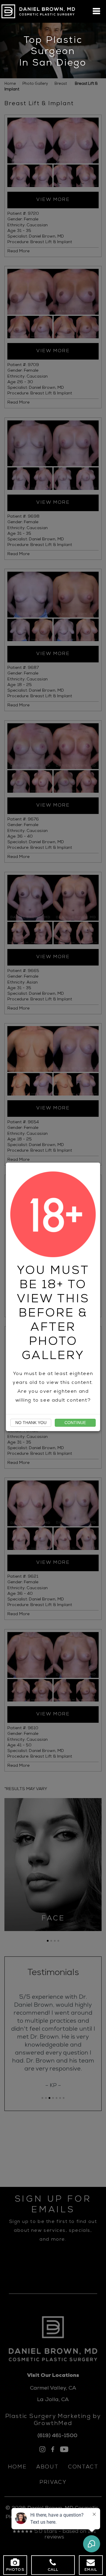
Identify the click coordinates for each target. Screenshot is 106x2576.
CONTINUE (75, 1423)
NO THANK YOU (31, 1423)
